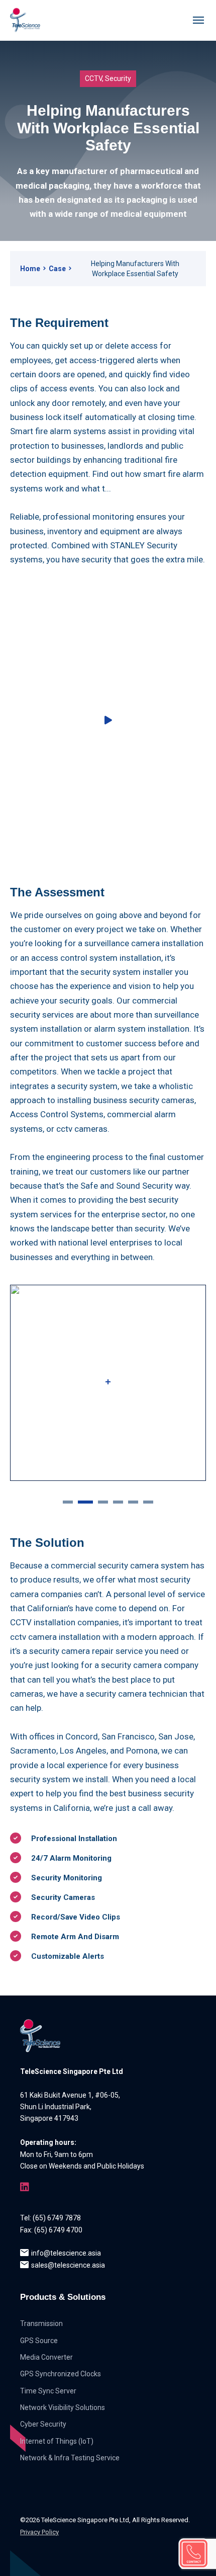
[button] (68, 1501)
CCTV (93, 78)
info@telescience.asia (66, 2253)
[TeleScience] (25, 20)
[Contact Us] (193, 2553)
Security (118, 78)
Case (57, 269)
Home (30, 269)
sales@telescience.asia (68, 2265)
